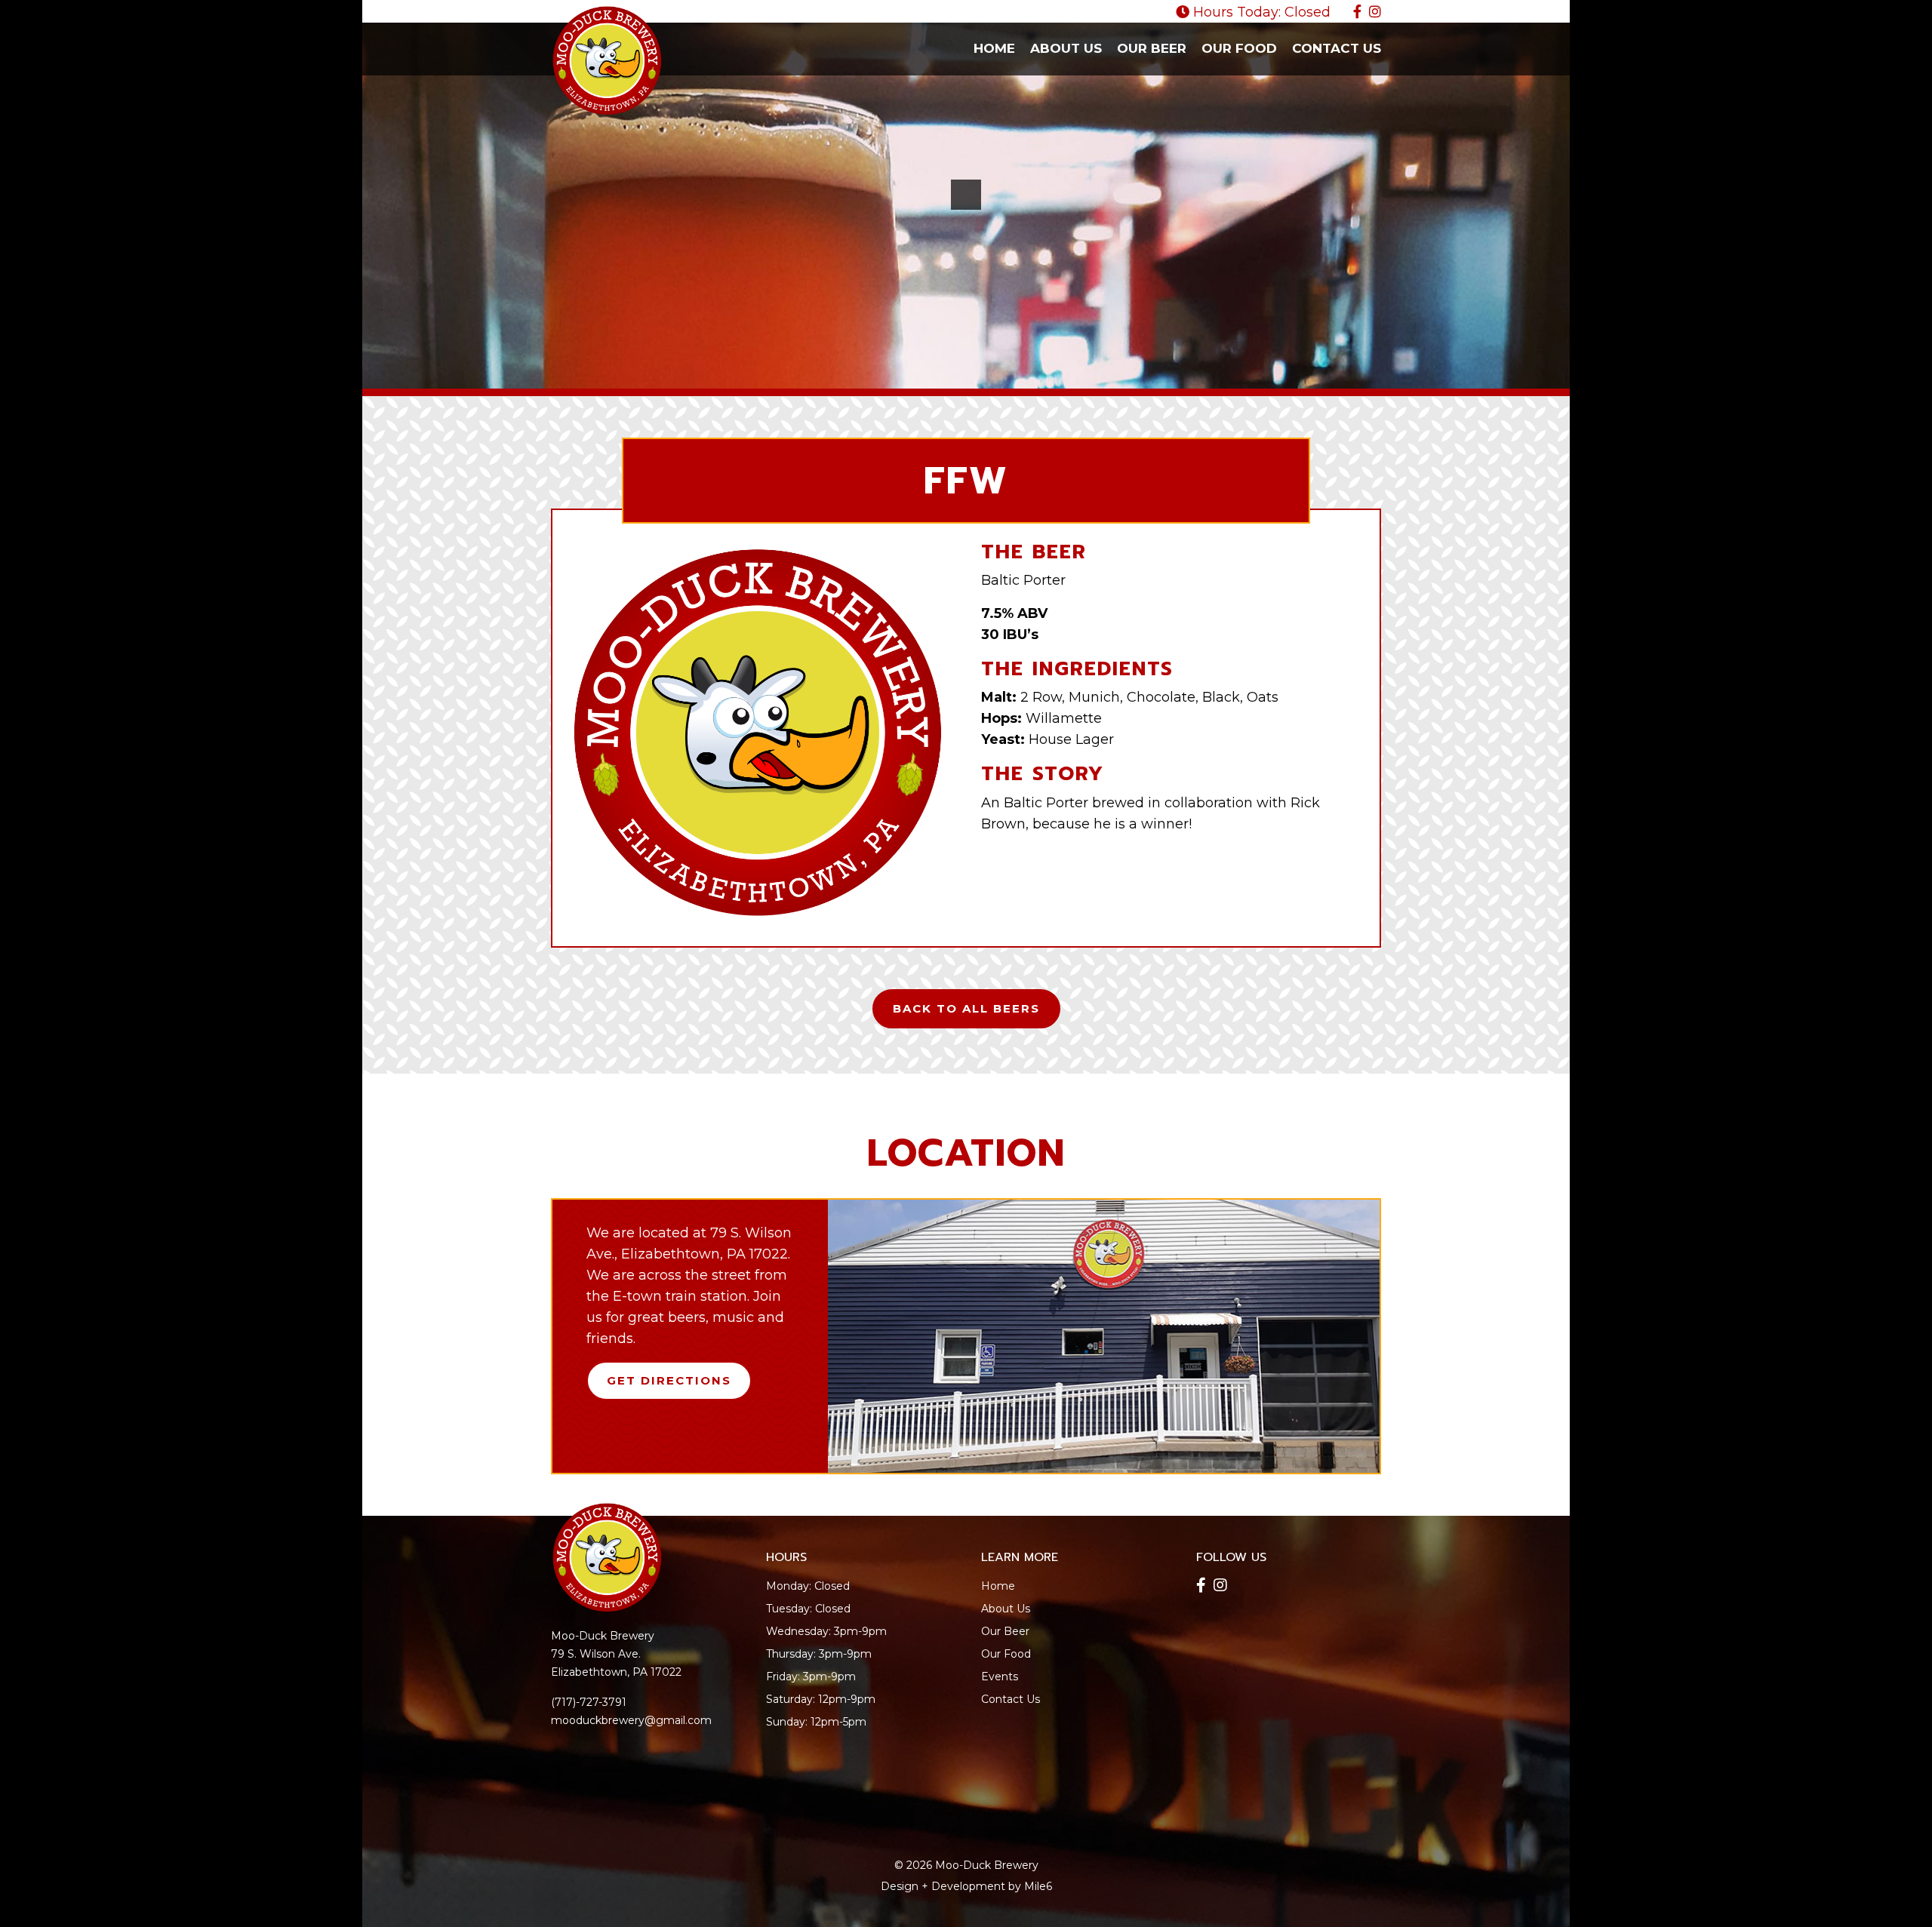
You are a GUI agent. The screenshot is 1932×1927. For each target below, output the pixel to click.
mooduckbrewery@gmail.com (631, 1720)
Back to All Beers (966, 1008)
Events (1000, 1677)
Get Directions (669, 1380)
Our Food (1239, 48)
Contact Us (1337, 48)
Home (994, 48)
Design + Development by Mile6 (966, 1886)
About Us (1066, 48)
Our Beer (1152, 48)
